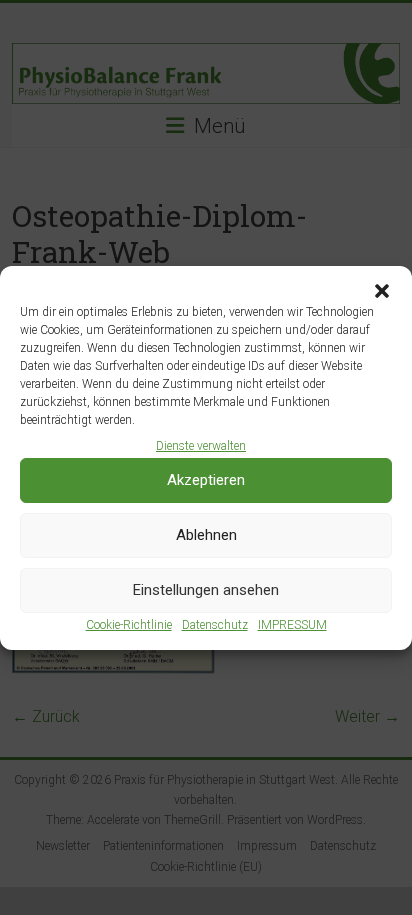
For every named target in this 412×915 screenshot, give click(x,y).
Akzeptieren (206, 480)
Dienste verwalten (201, 446)
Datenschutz (215, 625)
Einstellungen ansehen (206, 590)
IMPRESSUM (292, 625)
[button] (382, 291)
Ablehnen (206, 535)
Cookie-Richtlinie (129, 625)
